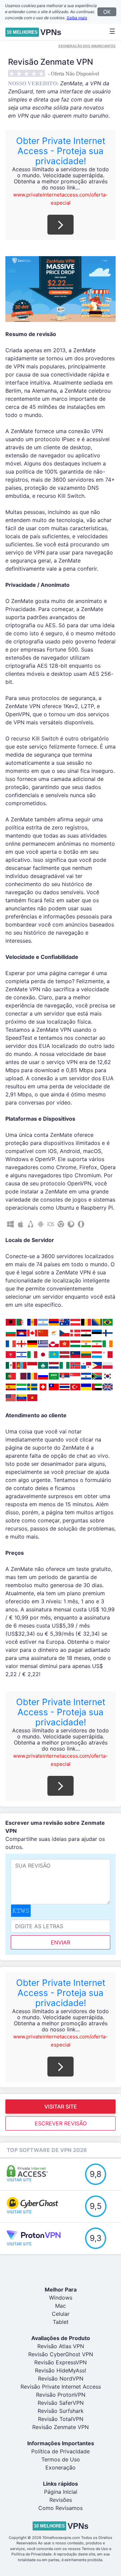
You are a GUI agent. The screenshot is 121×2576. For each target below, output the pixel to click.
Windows (61, 2298)
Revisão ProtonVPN (61, 2395)
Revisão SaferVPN (61, 2403)
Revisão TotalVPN (61, 2419)
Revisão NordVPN (61, 2378)
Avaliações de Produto (61, 2338)
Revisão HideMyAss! (61, 2370)
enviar (61, 1942)
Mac (61, 2306)
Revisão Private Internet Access (61, 2387)
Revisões (61, 2500)
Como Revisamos (61, 2508)
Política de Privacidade (61, 2451)
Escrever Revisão (61, 2123)
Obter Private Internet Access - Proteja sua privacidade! (61, 151)
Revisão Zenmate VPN (61, 2427)
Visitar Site (61, 2107)
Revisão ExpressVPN (61, 2362)
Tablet (61, 2322)
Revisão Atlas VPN (61, 2346)
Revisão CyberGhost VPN (61, 2354)
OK (107, 12)
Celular (61, 2314)
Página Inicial (61, 2492)
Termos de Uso (61, 2459)
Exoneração (61, 2467)
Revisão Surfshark (61, 2411)
